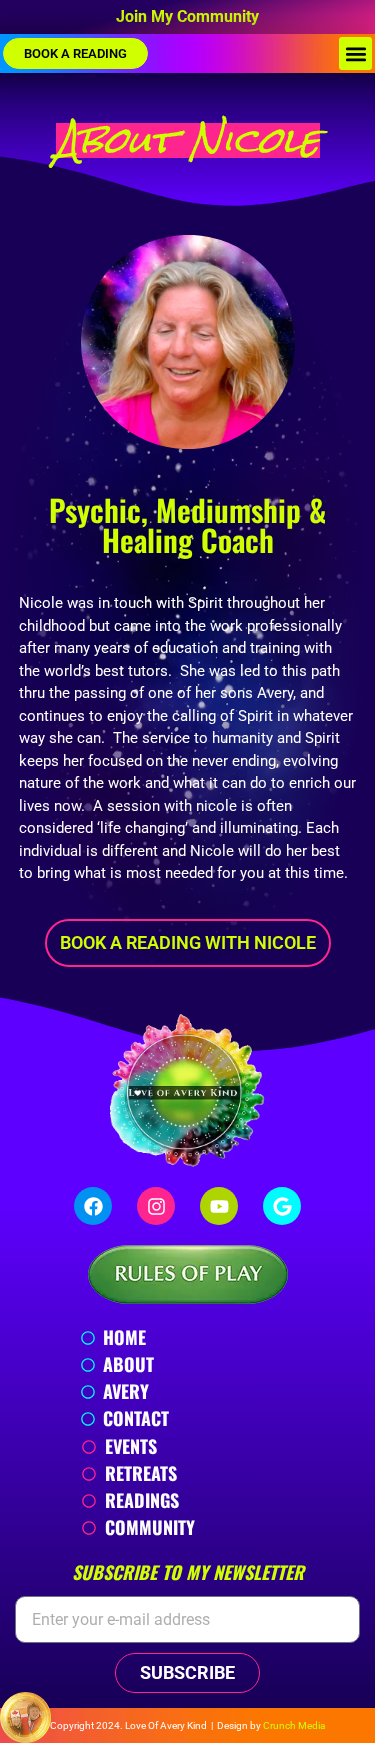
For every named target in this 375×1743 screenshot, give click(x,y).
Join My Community (187, 16)
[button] (355, 53)
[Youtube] (219, 1206)
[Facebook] (93, 1206)
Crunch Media (294, 1725)
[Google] (282, 1206)
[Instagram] (156, 1206)
